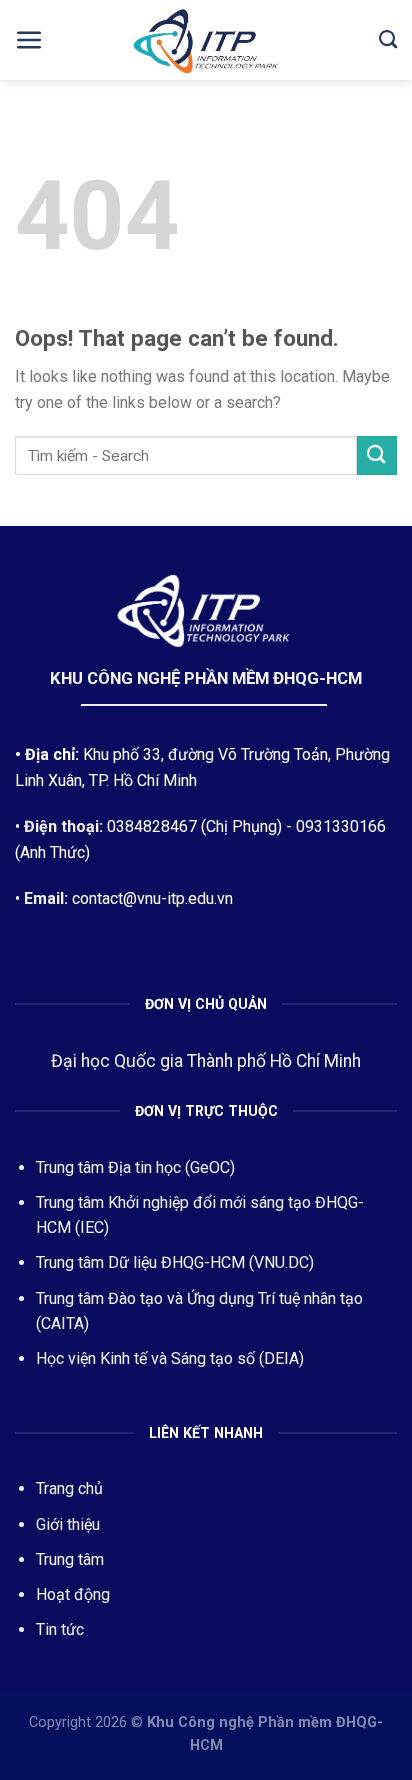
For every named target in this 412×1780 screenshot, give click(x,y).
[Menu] (29, 40)
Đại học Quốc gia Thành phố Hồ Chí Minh (206, 1061)
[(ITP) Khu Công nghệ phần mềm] (206, 43)
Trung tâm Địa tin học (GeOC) (135, 1167)
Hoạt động (73, 1594)
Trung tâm (70, 1559)
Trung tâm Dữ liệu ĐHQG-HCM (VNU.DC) (175, 1262)
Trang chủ (69, 1488)
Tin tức (60, 1629)
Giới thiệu (68, 1524)
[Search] (388, 40)
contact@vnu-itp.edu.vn (152, 898)
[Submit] (377, 455)
